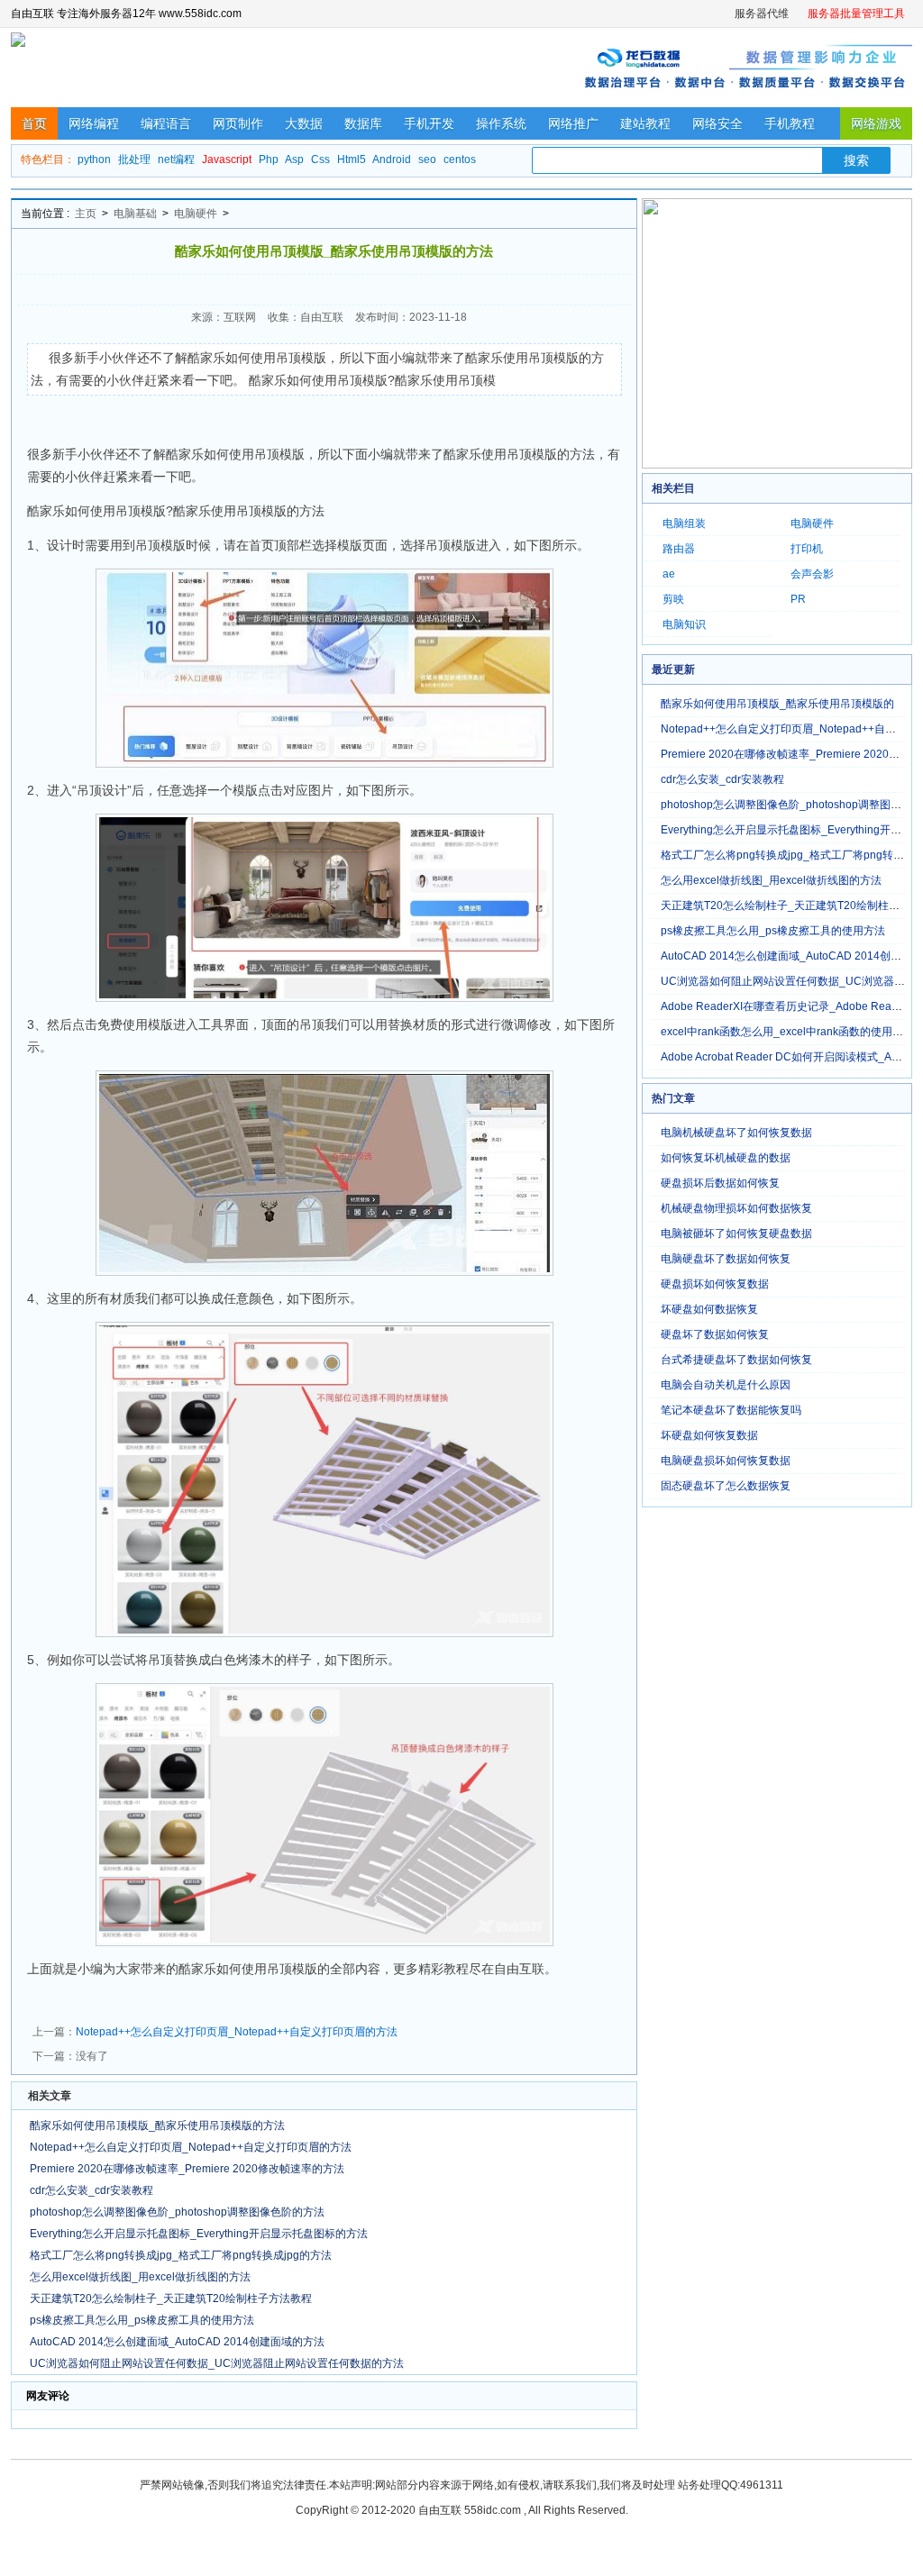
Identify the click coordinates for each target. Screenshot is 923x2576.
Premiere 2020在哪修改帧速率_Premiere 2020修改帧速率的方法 (187, 2169)
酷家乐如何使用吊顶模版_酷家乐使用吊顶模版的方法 (157, 2125)
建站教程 (645, 123)
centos (460, 159)
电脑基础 (135, 214)
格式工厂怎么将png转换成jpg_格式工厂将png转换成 (788, 855)
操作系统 (501, 123)
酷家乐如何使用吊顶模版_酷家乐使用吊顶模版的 (777, 704)
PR (798, 599)
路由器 (679, 549)
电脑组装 (684, 523)
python (94, 159)
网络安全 (717, 123)
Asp (294, 159)
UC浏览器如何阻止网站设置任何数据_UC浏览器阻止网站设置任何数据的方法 (217, 2363)
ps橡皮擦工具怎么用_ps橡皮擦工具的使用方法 (142, 2320)
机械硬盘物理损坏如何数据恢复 (736, 1208)
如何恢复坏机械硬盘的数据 (726, 1158)
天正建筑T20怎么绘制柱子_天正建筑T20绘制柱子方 (786, 906)
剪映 (673, 599)
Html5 (352, 159)
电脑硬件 (196, 214)
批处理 (134, 159)
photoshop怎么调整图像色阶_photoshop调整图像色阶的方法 (177, 2212)
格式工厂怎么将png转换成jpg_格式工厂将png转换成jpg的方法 (181, 2255)
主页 (86, 214)
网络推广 (573, 123)
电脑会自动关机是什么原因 (726, 1385)
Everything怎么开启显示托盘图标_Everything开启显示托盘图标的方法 (199, 2234)
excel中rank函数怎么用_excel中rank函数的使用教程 (787, 1032)
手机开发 (429, 123)
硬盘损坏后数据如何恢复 (720, 1183)
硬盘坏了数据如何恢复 (715, 1334)
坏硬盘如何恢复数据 (709, 1435)
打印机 (807, 549)
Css (320, 159)
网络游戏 (876, 123)
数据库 (363, 123)
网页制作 (238, 123)
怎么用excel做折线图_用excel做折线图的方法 (140, 2277)
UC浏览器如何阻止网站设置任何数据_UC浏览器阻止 (788, 981)
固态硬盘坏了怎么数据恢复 (726, 1486)
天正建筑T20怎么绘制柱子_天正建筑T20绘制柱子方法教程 (171, 2298)
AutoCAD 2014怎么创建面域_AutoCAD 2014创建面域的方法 (177, 2342)
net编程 (176, 159)
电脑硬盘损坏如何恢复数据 (726, 1461)
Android (392, 159)
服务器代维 (762, 14)
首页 (34, 123)
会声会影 (812, 574)
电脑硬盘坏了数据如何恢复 (726, 1259)
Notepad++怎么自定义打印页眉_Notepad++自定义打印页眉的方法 (237, 2032)
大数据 (304, 123)
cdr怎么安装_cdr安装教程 (91, 2190)
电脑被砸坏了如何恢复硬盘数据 (736, 1233)
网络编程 (94, 123)
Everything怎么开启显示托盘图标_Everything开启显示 (792, 830)
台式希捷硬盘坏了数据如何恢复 (736, 1360)
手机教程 (790, 123)
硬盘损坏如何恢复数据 (715, 1284)
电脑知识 (684, 624)
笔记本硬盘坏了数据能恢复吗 (731, 1410)
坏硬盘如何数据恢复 (709, 1309)
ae (669, 574)
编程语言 (166, 123)
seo (427, 159)
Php (269, 159)
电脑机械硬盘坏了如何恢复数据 (736, 1133)
